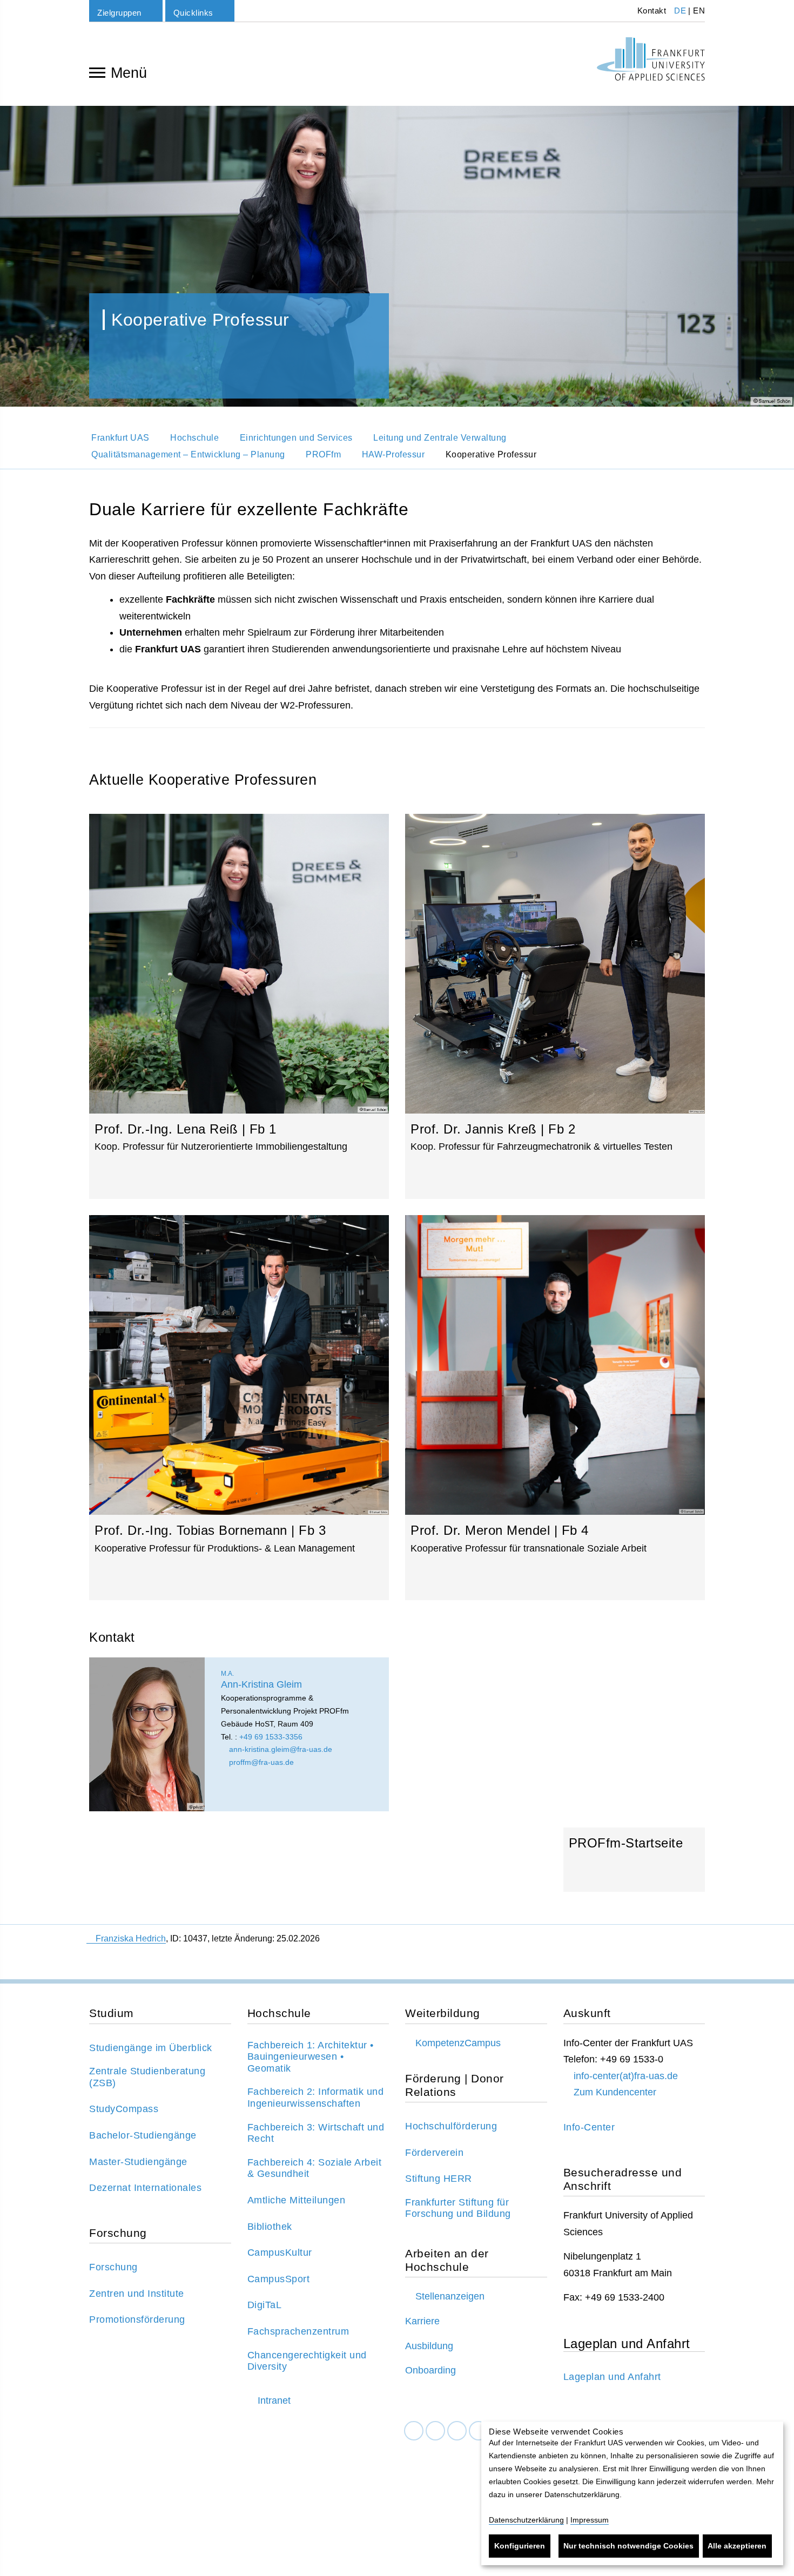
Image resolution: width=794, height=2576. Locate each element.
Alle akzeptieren (737, 2546)
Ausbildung (429, 2346)
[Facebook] (414, 2431)
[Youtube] (479, 2431)
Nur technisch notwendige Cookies (628, 2546)
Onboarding (430, 2370)
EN (699, 11)
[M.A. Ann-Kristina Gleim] (147, 1734)
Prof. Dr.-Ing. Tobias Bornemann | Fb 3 (239, 1408)
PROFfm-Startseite (634, 1864)
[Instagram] (457, 2431)
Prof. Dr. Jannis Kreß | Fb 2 (555, 1006)
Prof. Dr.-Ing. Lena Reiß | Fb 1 (239, 1006)
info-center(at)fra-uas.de (626, 2076)
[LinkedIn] (435, 2431)
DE (680, 11)
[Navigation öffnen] (97, 72)
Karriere (422, 2321)
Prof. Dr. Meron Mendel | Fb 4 (555, 1408)
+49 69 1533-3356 (271, 1737)
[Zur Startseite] (651, 59)
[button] (24, 256)
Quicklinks (193, 13)
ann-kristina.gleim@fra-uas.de (280, 1749)
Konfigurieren (520, 2546)
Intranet (274, 2400)
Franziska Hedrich (131, 1938)
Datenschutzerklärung (526, 2520)
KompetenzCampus (458, 2043)
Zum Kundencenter (615, 2092)
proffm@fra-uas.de (260, 1762)
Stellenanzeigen (450, 2296)
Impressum (590, 2520)
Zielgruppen (119, 13)
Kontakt (650, 11)
